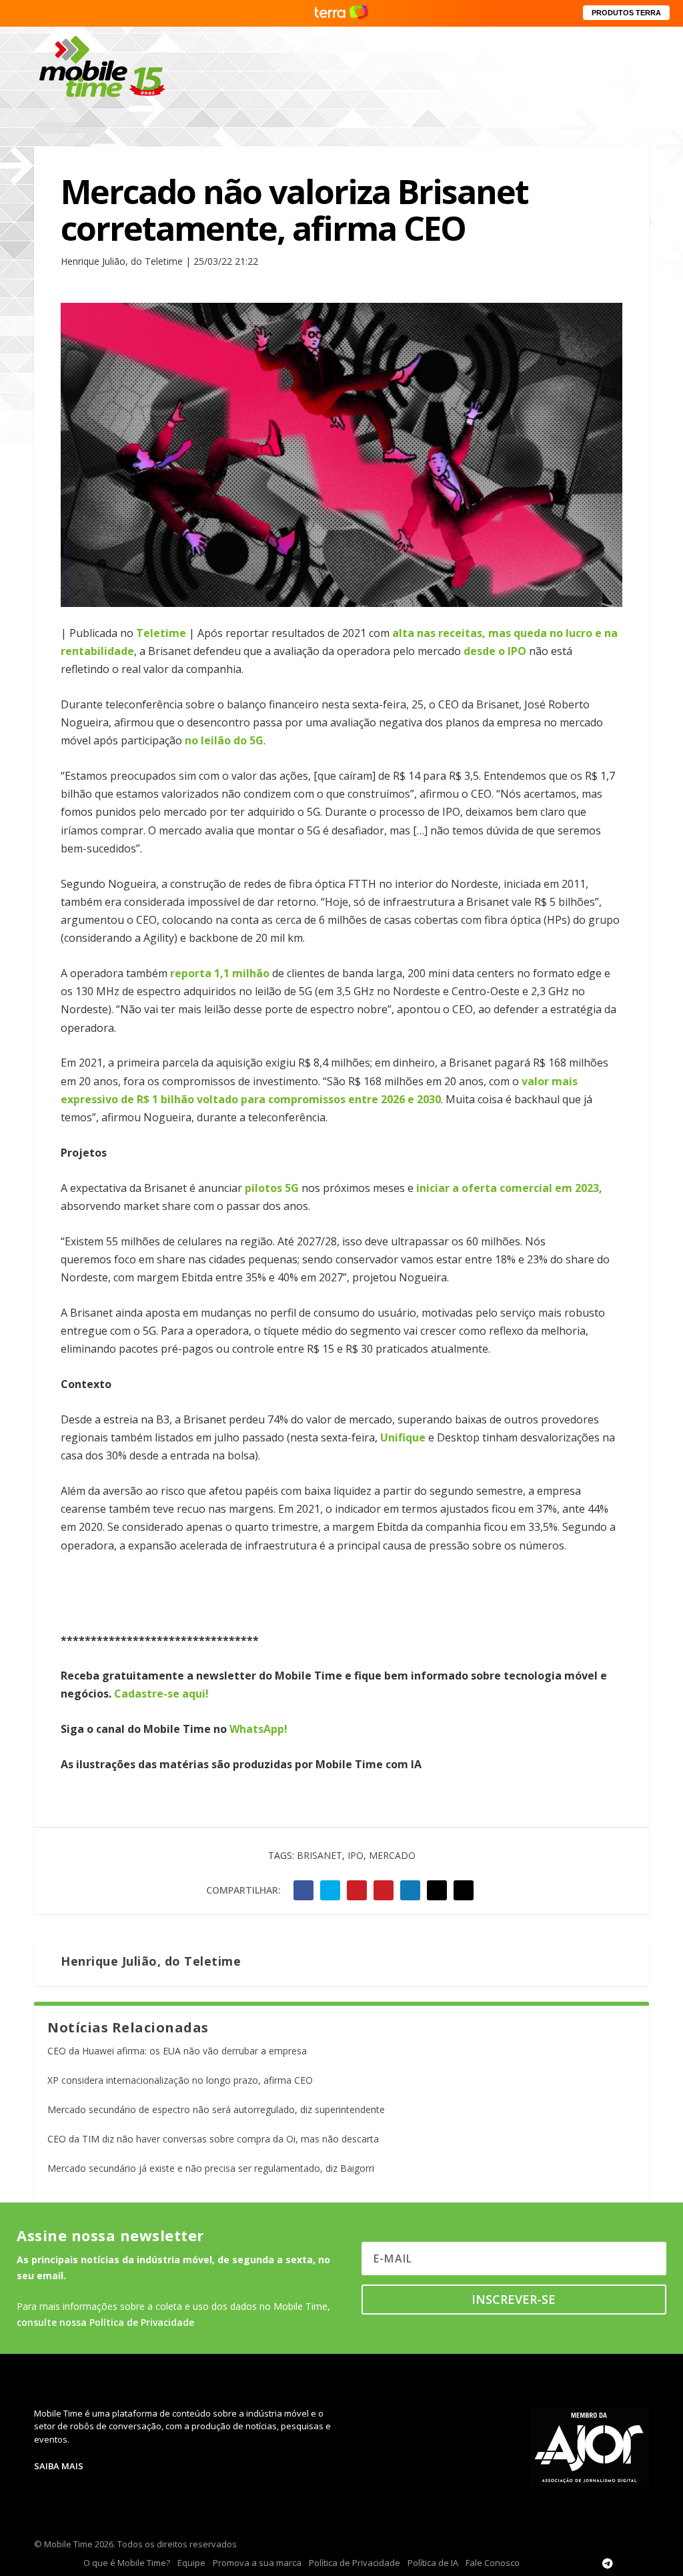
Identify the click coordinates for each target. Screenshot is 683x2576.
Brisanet (319, 1855)
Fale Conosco (493, 2563)
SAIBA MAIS (59, 2466)
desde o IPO (495, 651)
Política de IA (433, 2563)
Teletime (161, 633)
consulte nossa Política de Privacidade (105, 2322)
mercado (392, 1855)
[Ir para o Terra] (341, 13)
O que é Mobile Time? (127, 2563)
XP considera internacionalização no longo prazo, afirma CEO (180, 2080)
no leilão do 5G (224, 740)
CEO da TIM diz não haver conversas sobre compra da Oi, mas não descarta (213, 2139)
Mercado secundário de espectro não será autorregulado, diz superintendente (216, 2109)
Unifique (404, 1437)
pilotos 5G (273, 1188)
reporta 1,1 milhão (221, 973)
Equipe (191, 2563)
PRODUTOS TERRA (626, 13)
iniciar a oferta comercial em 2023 (508, 1188)
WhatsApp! (258, 1729)
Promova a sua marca (257, 2563)
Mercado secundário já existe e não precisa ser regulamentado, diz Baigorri (211, 2168)
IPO (356, 1855)
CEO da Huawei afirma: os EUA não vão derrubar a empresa (177, 2051)
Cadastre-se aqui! (161, 1694)
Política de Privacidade (355, 2563)
